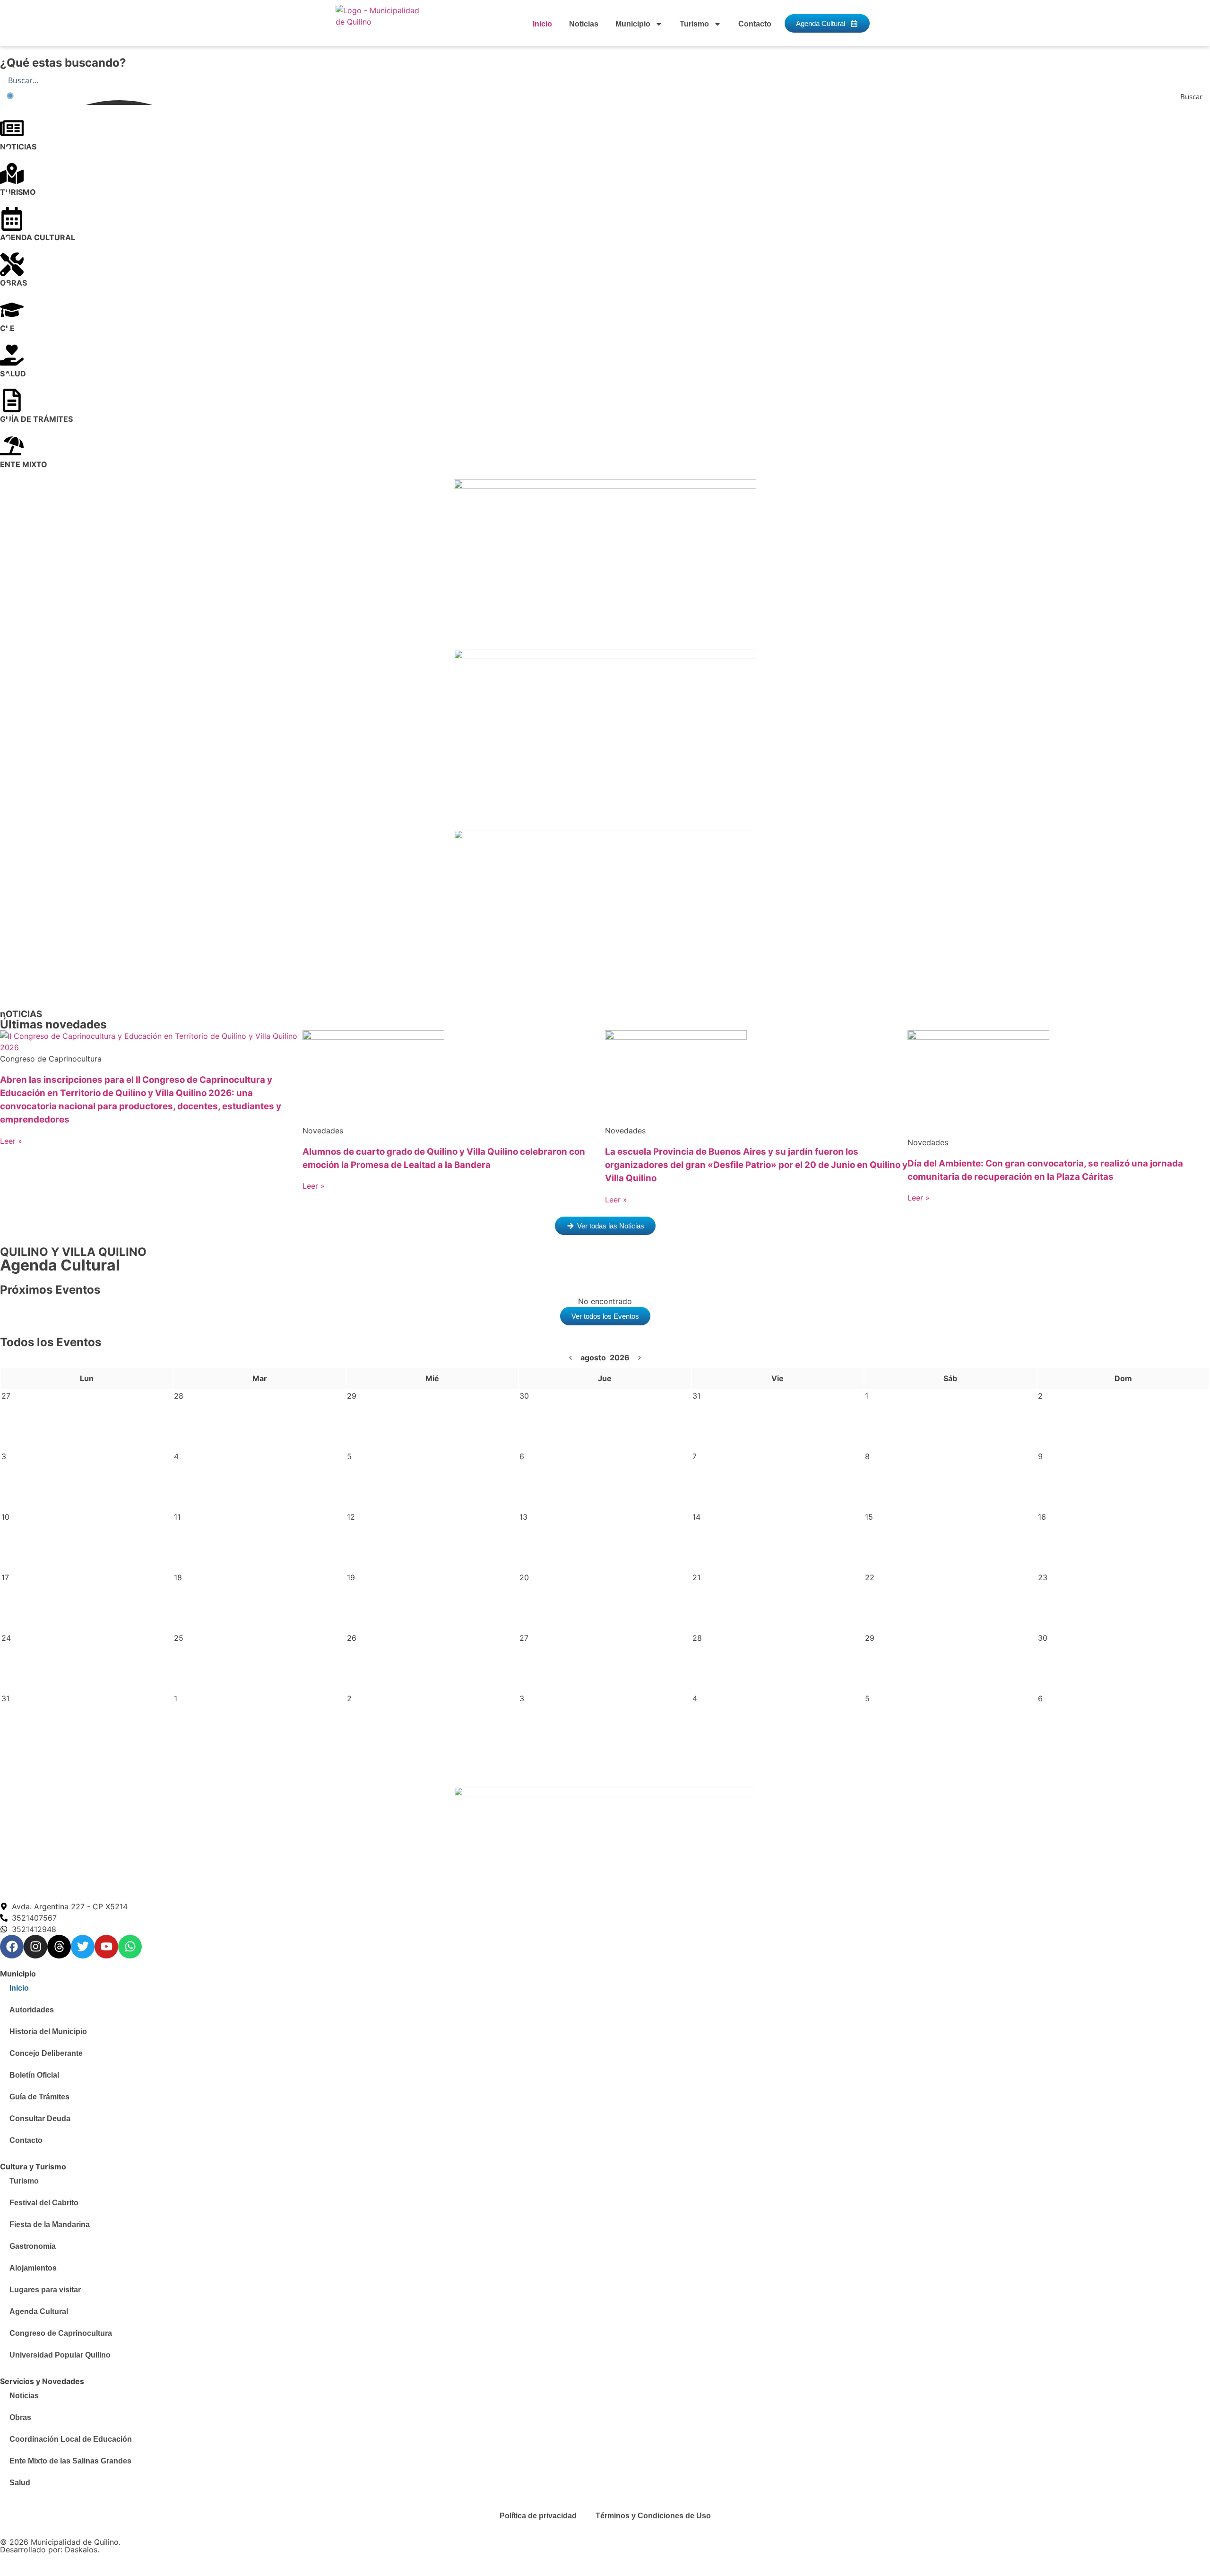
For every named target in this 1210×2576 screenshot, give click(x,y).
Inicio (542, 24)
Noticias (584, 24)
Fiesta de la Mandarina (50, 2224)
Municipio (633, 24)
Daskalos (81, 2550)
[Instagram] (35, 1947)
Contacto (755, 24)
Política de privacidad (538, 2516)
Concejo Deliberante (46, 2053)
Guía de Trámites (39, 2097)
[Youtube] (106, 1947)
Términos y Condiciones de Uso (653, 2516)
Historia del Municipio (48, 2032)
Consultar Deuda (40, 2119)
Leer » (11, 1141)
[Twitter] (83, 1947)
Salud (20, 2483)
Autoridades (32, 2010)
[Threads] (59, 1947)
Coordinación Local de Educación (71, 2439)
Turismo (694, 24)
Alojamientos (33, 2268)
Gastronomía (33, 2246)
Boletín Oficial (34, 2075)
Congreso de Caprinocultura (61, 2333)
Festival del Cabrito (44, 2203)
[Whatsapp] (130, 1947)
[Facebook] (12, 1947)
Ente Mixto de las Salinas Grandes (70, 2461)
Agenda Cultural (39, 2311)
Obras (20, 2417)
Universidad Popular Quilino (60, 2355)
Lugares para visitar (45, 2290)
